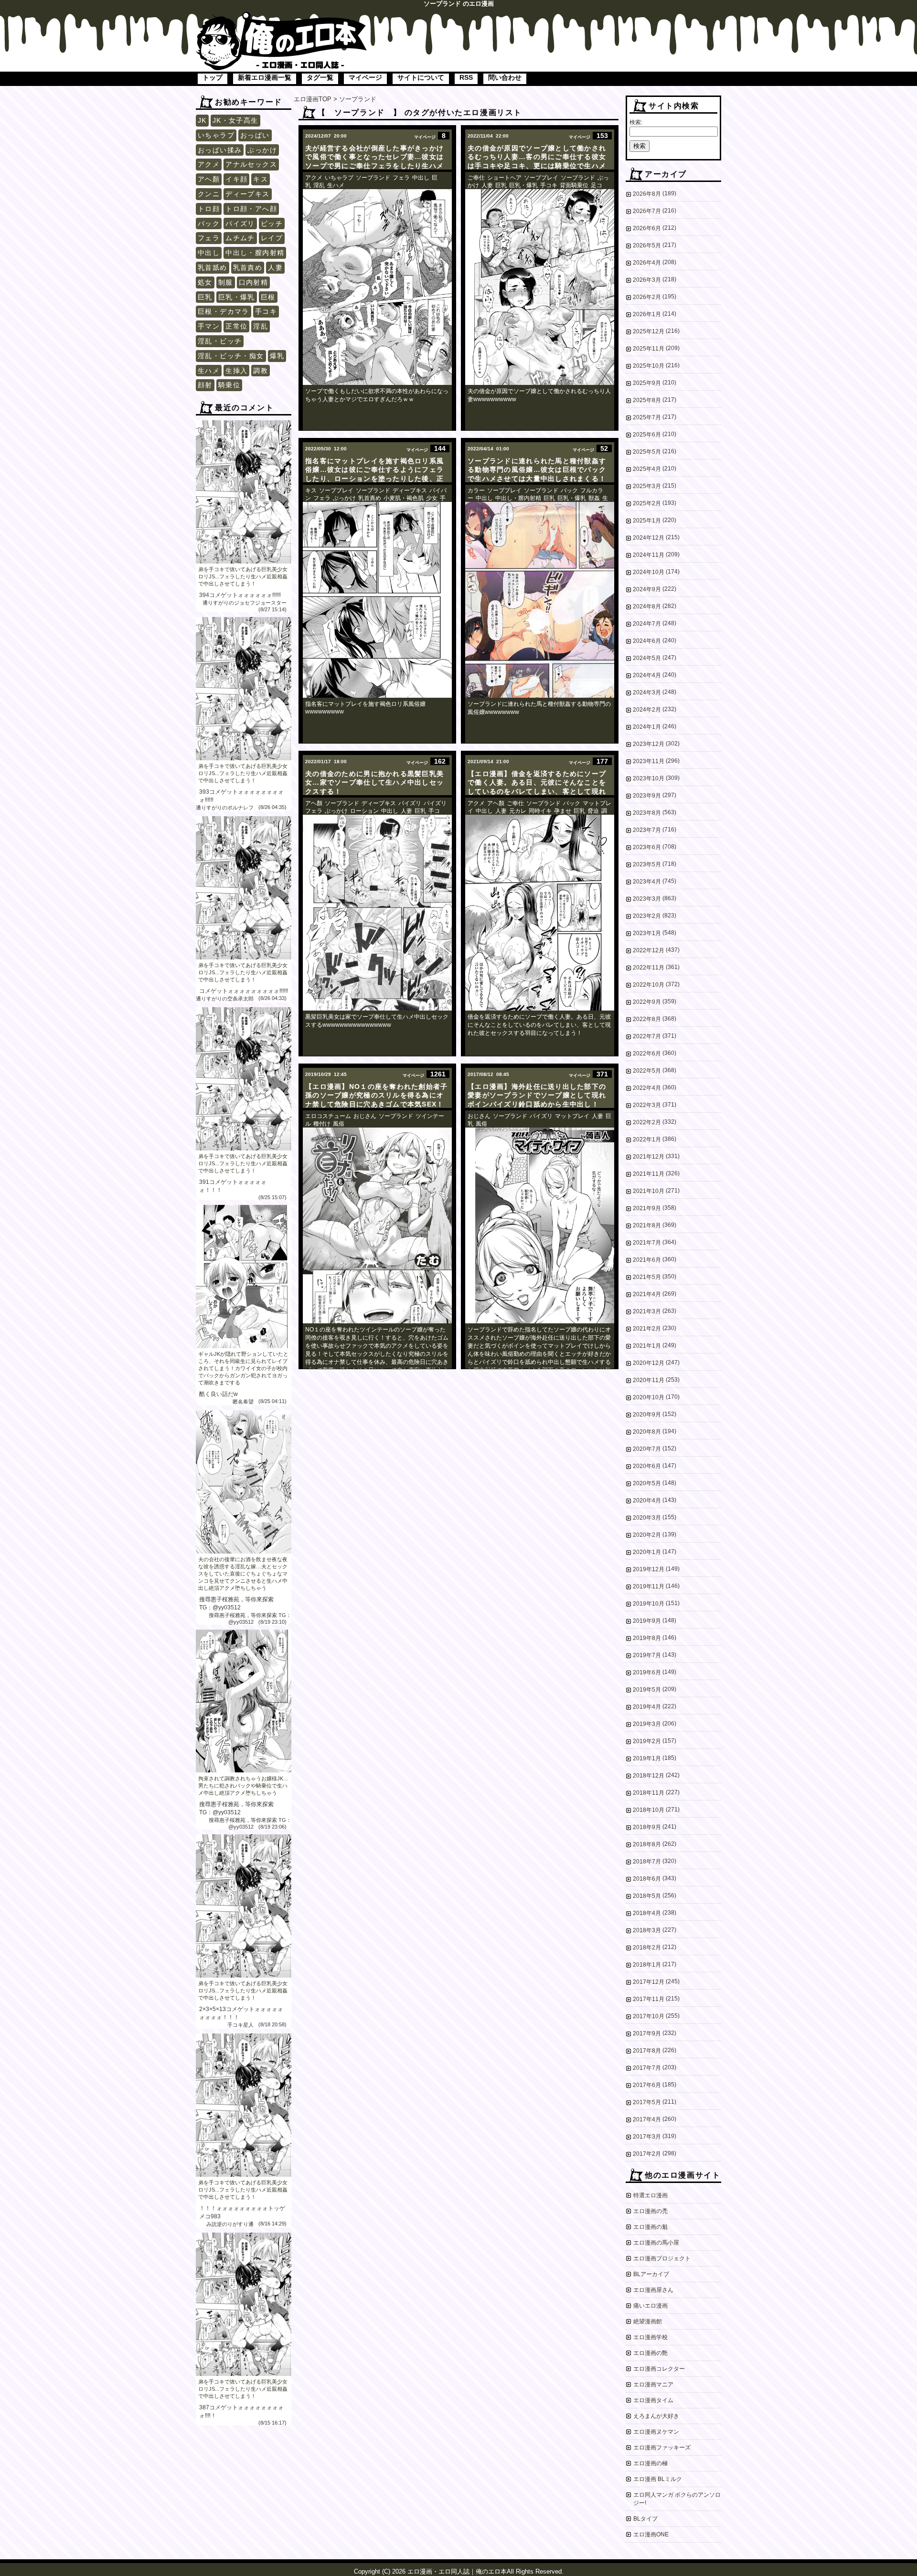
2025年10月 (649, 366)
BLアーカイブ (651, 2274)
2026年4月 (647, 263)
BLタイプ (645, 2519)
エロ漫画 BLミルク (658, 2479)
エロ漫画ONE (651, 2534)
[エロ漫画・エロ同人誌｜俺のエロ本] (282, 17)
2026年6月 (647, 228)
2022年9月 (647, 1002)
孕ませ (563, 811)
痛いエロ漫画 (650, 2306)
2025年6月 (647, 435)
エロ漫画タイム (653, 2400)
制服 (226, 282)
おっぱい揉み (220, 150)
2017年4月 (647, 2119)
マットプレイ (572, 1116)
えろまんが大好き (656, 2416)
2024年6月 (647, 641)
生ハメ (209, 371)
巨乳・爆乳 (237, 297)
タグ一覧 (320, 77)
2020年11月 (649, 1380)
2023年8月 (647, 813)
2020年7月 (647, 1449)
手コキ (266, 311)
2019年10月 (649, 1604)
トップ (213, 77)
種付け (322, 1124)
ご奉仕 (476, 178)
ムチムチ (240, 238)
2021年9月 (647, 1208)
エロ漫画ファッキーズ (662, 2448)
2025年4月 (647, 469)
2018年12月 (649, 1776)
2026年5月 (647, 245)
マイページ (365, 77)
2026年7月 (647, 211)
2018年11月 (649, 1793)
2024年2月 (647, 710)
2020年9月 (647, 1415)
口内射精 (254, 282)
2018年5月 (647, 1896)
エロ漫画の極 (650, 2463)
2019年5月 (647, 1690)
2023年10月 (649, 778)
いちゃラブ (216, 135)
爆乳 (277, 356)
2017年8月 (647, 2051)
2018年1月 (647, 1965)
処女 (205, 282)
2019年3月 (647, 1724)
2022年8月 (647, 1019)
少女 (432, 498)
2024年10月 (649, 572)
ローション (364, 811)
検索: (636, 122)
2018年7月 (647, 1862)
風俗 (339, 1124)
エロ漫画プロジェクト (662, 2258)
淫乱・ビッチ (220, 341)
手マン (209, 326)
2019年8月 (647, 1638)
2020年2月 (647, 1535)
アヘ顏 (209, 179)
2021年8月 (647, 1225)
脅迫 (593, 811)
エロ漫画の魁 (650, 2227)
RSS (466, 77)
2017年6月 (647, 2085)
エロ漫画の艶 (650, 2353)
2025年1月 (647, 521)
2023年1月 (647, 933)
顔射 (205, 385)
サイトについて (421, 77)
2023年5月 (647, 864)
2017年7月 (647, 2068)
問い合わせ (505, 77)
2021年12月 (649, 1157)
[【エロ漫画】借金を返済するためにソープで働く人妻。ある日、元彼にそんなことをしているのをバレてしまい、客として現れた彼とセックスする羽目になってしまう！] (540, 913)
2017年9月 (647, 2033)
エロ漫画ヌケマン (656, 2432)
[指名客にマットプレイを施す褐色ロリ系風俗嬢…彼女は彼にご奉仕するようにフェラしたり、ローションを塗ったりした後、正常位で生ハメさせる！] (377, 600)
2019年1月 (647, 1758)
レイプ (272, 238)
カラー (476, 490)
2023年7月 (647, 830)
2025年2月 (647, 503)
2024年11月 (649, 555)
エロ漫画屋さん (653, 2290)
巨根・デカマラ (224, 311)
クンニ (209, 194)
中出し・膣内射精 (255, 253)
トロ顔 (209, 209)
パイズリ (240, 224)
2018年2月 (647, 1948)
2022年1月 (647, 1139)
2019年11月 (649, 1586)
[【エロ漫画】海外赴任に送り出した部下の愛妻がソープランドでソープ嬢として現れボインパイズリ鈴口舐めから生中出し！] (540, 1225)
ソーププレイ (541, 178)
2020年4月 (647, 1501)
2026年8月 (647, 194)
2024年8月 (647, 607)
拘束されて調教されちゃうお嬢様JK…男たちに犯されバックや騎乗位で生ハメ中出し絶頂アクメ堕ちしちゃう (243, 1786)
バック (209, 224)
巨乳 (205, 297)
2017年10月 (649, 2016)
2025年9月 (647, 383)
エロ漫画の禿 (650, 2211)
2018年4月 (647, 1913)
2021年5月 (647, 1277)
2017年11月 (649, 1999)
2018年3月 (647, 1930)
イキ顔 (236, 179)
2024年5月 (647, 658)
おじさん (365, 1116)
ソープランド (373, 178)
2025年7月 (647, 417)
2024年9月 (647, 589)
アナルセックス (251, 164)
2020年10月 (649, 1397)
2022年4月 (647, 1088)
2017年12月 (649, 1982)
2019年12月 (649, 1569)
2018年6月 (647, 1879)
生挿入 (236, 371)
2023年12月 (649, 744)
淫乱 (261, 326)
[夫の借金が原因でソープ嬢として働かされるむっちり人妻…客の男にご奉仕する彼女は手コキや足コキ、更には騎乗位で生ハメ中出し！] (540, 287)
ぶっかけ (262, 150)
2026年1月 (647, 314)
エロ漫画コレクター (659, 2369)
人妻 (275, 267)
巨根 (268, 297)
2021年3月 (647, 1311)
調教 (261, 371)
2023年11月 (649, 761)
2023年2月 (647, 916)
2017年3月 (647, 2137)
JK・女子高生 (235, 120)
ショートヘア (504, 178)
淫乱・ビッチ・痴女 (231, 356)
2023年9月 (647, 796)
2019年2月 (647, 1741)
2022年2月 (647, 1122)
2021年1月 (647, 1346)
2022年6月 (647, 1054)
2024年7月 (647, 624)
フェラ (209, 238)
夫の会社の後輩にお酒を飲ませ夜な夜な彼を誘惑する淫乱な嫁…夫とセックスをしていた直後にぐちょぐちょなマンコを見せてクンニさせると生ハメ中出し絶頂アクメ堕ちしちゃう (243, 1574)
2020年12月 (649, 1363)
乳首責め (248, 267)
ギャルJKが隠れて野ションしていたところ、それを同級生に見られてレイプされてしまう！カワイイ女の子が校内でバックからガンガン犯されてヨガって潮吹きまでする (243, 1368)
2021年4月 (647, 1294)
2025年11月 (649, 349)
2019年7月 (647, 1655)
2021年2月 (647, 1329)
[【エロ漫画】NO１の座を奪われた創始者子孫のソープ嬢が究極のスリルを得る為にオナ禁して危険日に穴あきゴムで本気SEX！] (377, 1225)
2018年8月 (647, 1844)
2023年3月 (647, 899)
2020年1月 (647, 1552)
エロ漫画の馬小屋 (656, 2243)
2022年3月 (647, 1105)
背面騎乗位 (574, 185)
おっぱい (255, 135)
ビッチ (272, 224)
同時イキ (540, 811)
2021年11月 (649, 1174)
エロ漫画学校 (650, 2337)
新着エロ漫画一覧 (265, 77)
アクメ (209, 164)
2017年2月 (647, 2154)
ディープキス (247, 194)
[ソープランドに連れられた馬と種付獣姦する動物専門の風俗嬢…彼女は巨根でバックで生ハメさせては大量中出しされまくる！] (540, 600)
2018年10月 (649, 1810)
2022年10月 (649, 985)
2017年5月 (647, 2102)
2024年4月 (647, 675)
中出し (209, 253)
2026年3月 (647, 280)
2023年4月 (647, 882)
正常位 (236, 326)
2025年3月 (647, 486)
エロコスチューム (328, 1116)
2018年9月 (647, 1827)
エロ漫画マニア (653, 2384)
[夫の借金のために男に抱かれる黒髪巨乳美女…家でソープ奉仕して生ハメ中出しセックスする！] (377, 913)
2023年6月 (647, 847)
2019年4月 (647, 1707)
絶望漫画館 (648, 2321)
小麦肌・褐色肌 (404, 498)
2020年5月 (647, 1483)
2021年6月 (647, 1260)
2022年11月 (649, 968)
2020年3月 (647, 1518)
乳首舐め (213, 267)
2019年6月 (647, 1672)
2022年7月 (647, 1036)
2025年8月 (647, 400)
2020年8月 (647, 1432)
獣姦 (594, 498)
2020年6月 (647, 1466)
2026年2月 (647, 297)
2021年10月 (649, 1191)
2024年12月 (649, 538)
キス (261, 179)
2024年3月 (647, 692)
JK (202, 120)
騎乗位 (229, 385)
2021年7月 (647, 1243)
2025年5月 (647, 452)
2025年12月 (649, 331)
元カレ (518, 811)
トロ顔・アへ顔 (251, 209)
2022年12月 (649, 950)
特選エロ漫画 (650, 2195)
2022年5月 (647, 1071)
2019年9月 (647, 1621)
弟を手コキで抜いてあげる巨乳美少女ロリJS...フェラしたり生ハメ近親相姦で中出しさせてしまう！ (243, 576)
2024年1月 (647, 727)
